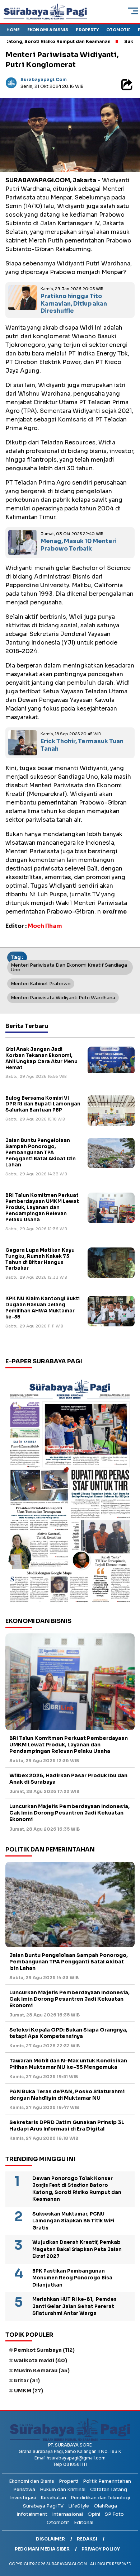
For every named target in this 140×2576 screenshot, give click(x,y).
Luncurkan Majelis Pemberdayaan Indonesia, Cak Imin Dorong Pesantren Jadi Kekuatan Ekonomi (69, 1813)
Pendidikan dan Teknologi (100, 2498)
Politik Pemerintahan (107, 2481)
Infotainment (32, 2514)
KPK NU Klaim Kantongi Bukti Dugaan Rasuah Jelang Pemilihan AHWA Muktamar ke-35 (43, 1308)
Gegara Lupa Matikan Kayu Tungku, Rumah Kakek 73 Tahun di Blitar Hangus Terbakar (40, 1259)
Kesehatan (53, 2498)
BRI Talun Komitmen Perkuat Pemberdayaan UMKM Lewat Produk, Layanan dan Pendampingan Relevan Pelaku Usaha (42, 1207)
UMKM (29, 2391)
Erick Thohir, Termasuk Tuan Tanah (82, 745)
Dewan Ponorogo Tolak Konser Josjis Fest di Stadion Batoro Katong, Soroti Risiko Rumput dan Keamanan (77, 2189)
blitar (27, 2381)
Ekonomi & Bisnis (48, 30)
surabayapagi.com (44, 79)
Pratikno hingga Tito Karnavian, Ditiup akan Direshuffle (74, 304)
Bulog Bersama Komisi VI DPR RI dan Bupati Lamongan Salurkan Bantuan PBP (43, 1104)
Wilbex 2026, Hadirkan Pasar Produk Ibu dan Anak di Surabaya (68, 1779)
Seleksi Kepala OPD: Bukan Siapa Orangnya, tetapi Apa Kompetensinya (68, 2033)
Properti (69, 2481)
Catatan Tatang (109, 2489)
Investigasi (23, 2498)
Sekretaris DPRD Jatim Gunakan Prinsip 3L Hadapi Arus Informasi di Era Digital (67, 2126)
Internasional (67, 2514)
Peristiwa (24, 2489)
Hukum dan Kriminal (63, 2489)
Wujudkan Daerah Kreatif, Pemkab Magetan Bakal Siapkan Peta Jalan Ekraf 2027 (77, 2249)
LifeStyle (79, 2506)
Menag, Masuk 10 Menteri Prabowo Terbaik (79, 545)
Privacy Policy (101, 2549)
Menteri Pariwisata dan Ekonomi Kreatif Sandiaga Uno (69, 967)
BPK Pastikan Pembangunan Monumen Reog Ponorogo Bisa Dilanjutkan (72, 2278)
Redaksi (87, 2539)
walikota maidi (41, 2360)
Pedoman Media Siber (42, 2549)
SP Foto (114, 2514)
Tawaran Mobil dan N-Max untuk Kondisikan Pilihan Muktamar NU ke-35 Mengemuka (68, 2064)
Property (87, 30)
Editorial (84, 2522)
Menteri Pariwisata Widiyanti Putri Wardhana (63, 998)
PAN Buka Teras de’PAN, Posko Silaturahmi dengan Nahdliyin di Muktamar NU (67, 2095)
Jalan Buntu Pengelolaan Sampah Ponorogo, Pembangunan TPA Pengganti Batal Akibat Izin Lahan (41, 1153)
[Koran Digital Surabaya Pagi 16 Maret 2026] (70, 1490)
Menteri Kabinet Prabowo (41, 984)
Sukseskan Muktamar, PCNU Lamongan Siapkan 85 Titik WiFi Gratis (73, 2221)
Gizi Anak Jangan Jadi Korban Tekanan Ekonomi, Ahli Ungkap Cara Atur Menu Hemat (41, 1058)
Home (13, 30)
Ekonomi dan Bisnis (32, 2481)
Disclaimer (50, 2539)
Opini (94, 2514)
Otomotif (118, 30)
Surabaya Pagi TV (43, 2506)
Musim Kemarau (42, 2370)
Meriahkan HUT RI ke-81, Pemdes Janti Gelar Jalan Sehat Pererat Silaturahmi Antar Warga (74, 2306)
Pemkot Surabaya (44, 2350)
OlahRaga (105, 2506)
